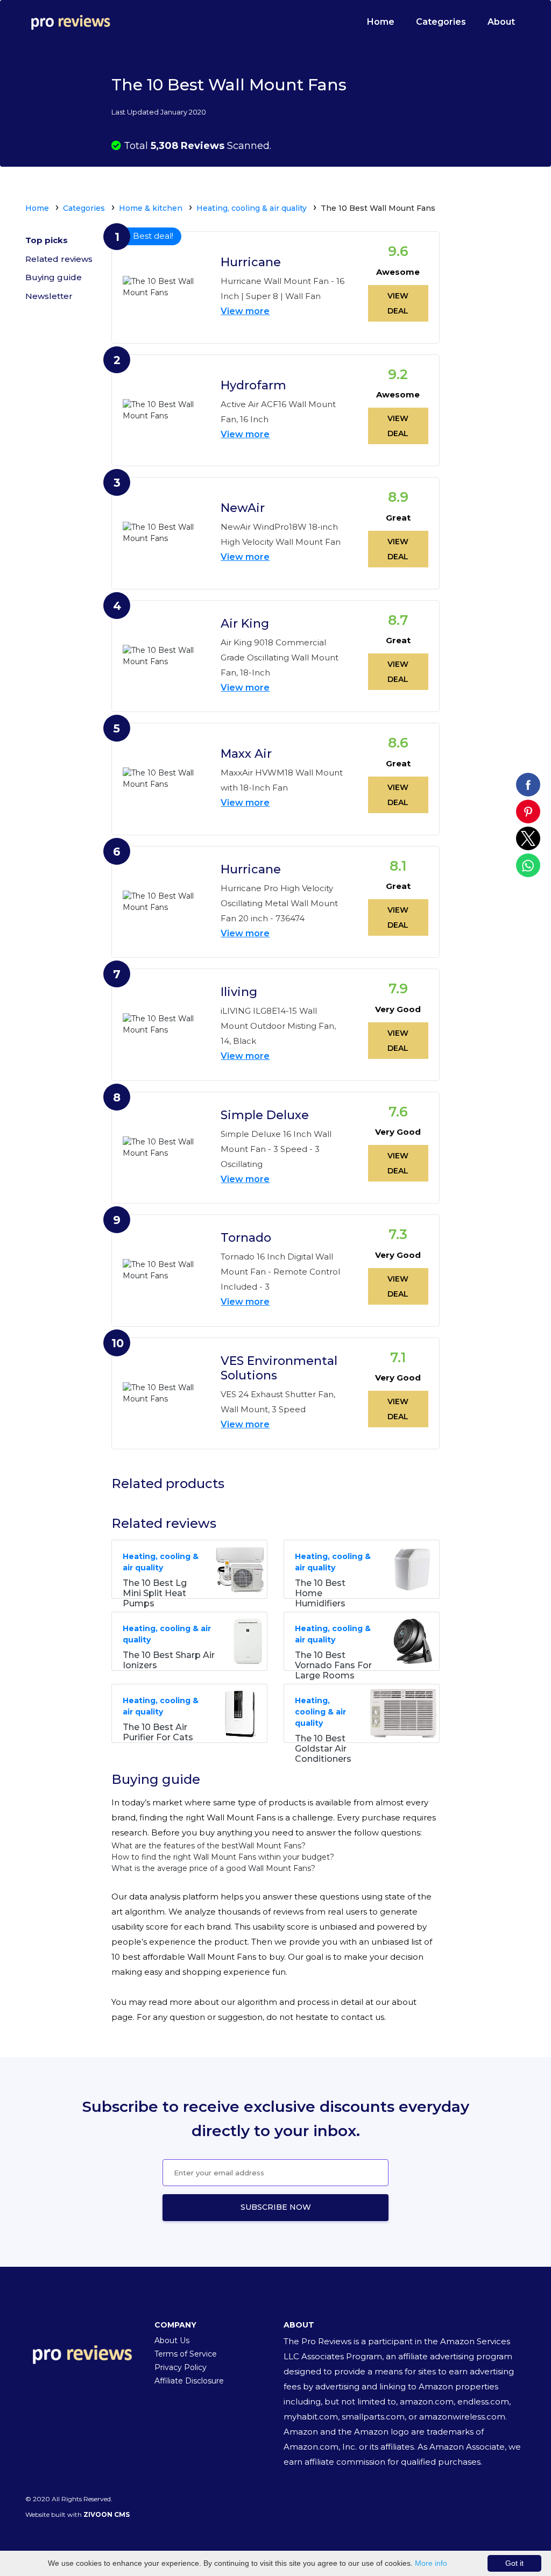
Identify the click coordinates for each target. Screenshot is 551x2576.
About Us (172, 2340)
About (501, 22)
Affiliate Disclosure (189, 2381)
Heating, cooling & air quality (252, 208)
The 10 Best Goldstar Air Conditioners (323, 1749)
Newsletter (49, 296)
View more (245, 311)
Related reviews (59, 259)
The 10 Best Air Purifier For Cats (158, 1732)
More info (431, 2563)
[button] (528, 785)
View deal (398, 303)
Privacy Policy (181, 2367)
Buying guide (54, 277)
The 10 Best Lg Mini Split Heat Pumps (155, 1593)
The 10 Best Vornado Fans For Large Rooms (333, 1665)
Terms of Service (186, 2354)
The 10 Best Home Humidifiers (320, 1593)
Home (381, 22)
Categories (441, 22)
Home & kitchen (151, 208)
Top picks (47, 240)
